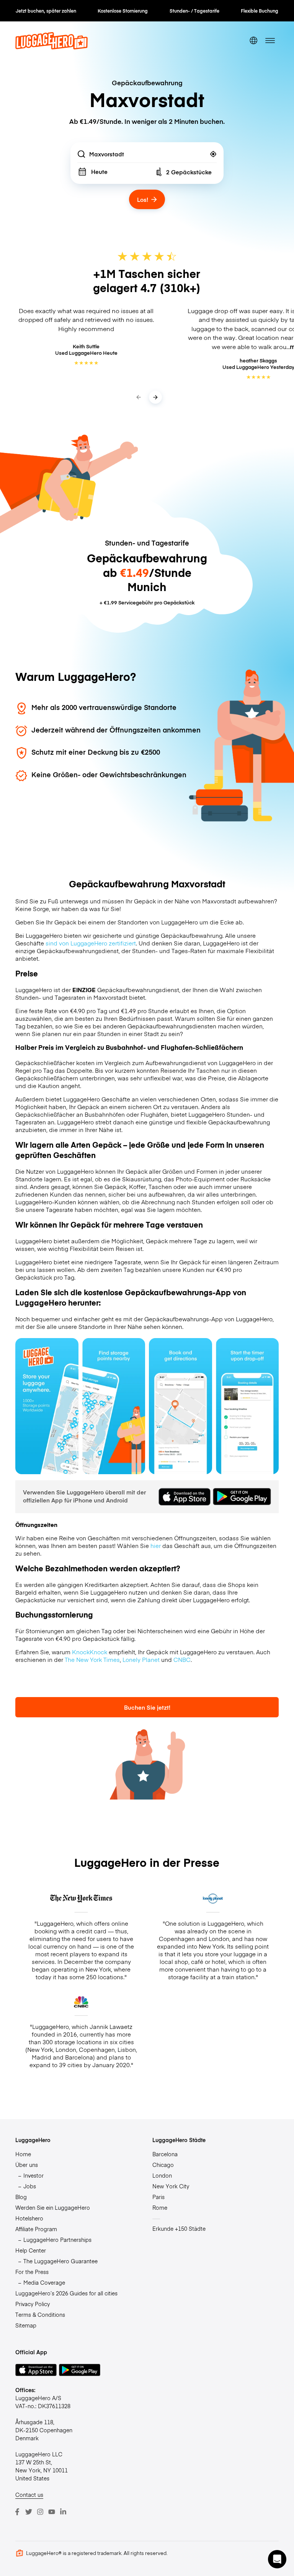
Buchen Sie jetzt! (147, 1707)
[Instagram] (40, 2512)
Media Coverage (44, 2282)
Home (23, 2154)
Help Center (31, 2250)
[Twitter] (29, 2512)
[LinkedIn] (63, 2512)
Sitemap (26, 2325)
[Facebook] (17, 2512)
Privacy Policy (33, 2304)
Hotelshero (29, 2218)
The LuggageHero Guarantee (60, 2261)
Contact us (29, 2495)
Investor (33, 2175)
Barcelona (165, 2154)
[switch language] (253, 41)
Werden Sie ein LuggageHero (53, 2207)
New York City (171, 2186)
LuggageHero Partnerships (57, 2240)
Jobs (30, 2186)
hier (156, 1546)
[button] (277, 2559)
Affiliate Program (36, 2229)
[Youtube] (52, 2512)
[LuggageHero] (51, 47)
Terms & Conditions (40, 2315)
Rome (160, 2207)
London (162, 2175)
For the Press (32, 2272)
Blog (21, 2197)
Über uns (27, 2165)
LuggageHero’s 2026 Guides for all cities (66, 2293)
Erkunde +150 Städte (179, 2228)
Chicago (163, 2165)
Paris (158, 2197)
